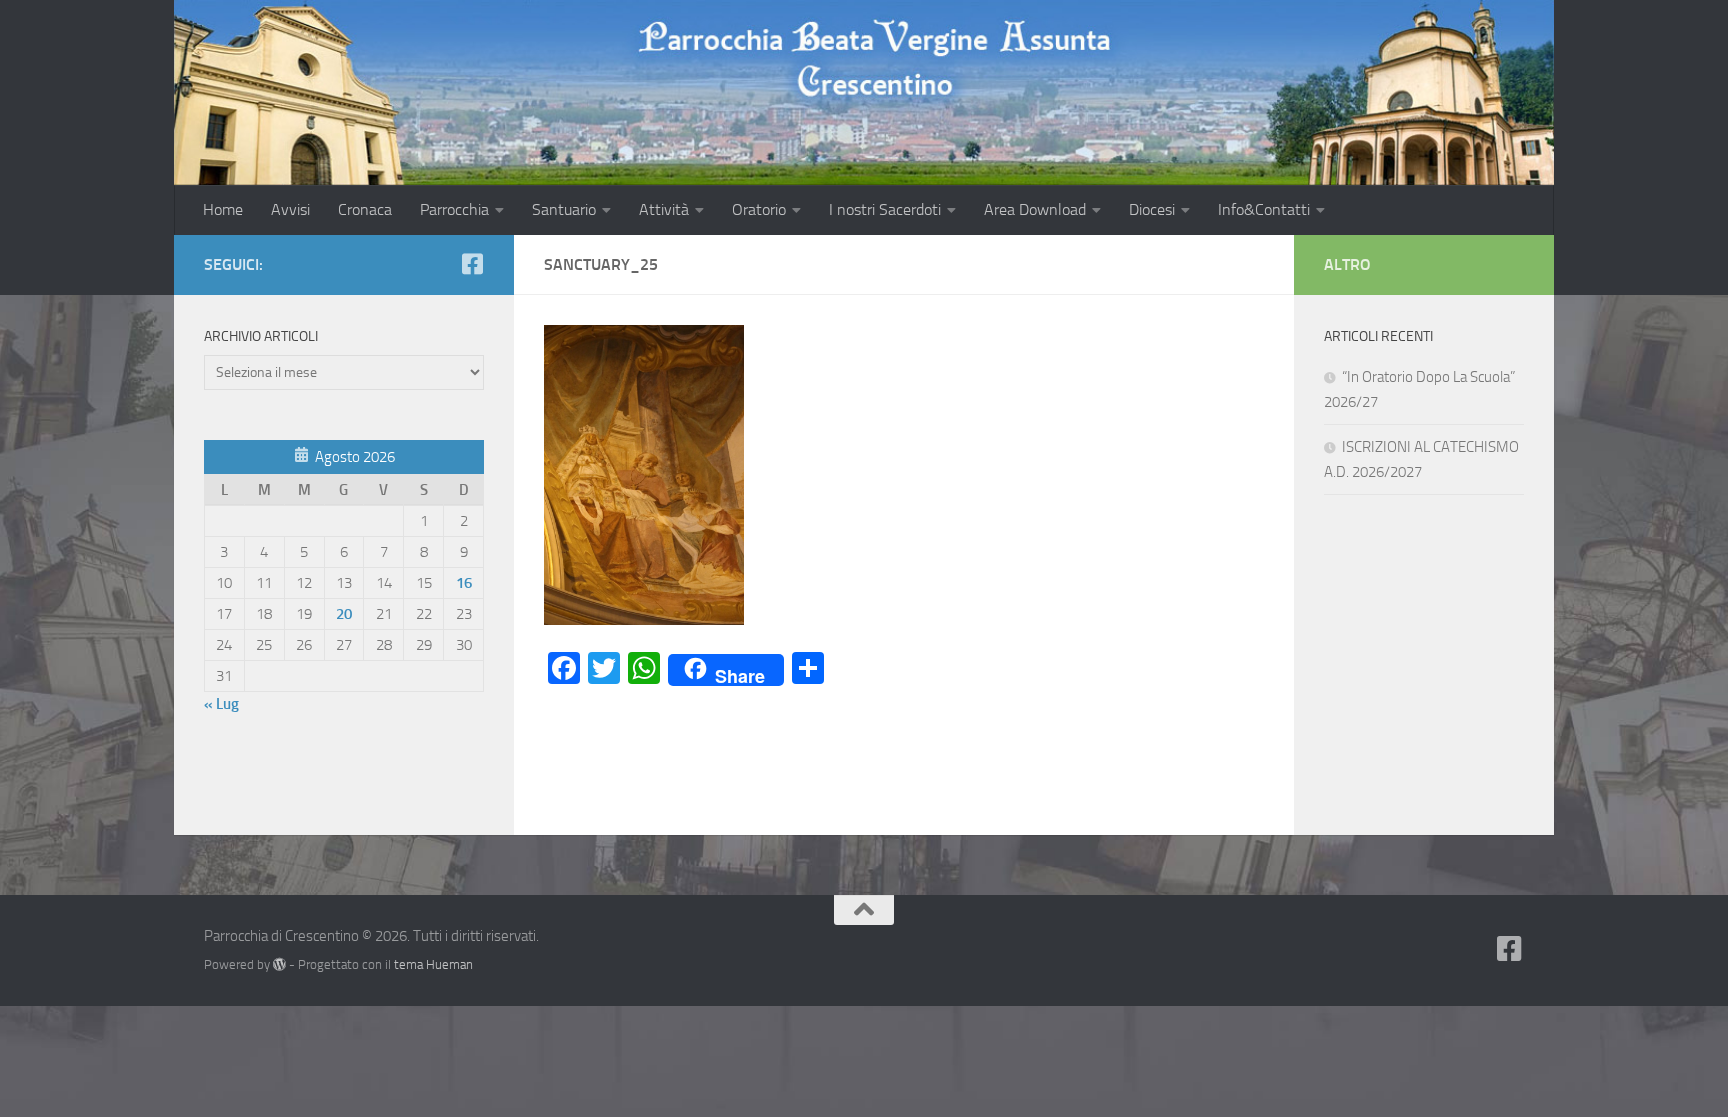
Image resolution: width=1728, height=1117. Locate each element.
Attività (664, 209)
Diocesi (1152, 209)
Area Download (1035, 209)
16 (464, 583)
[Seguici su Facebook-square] (472, 264)
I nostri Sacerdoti (885, 209)
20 (344, 614)
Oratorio (759, 209)
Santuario (564, 209)
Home (223, 209)
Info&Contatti (1264, 209)
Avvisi (290, 209)
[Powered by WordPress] (279, 964)
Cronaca (365, 209)
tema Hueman (433, 964)
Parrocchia (454, 209)
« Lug (221, 704)
